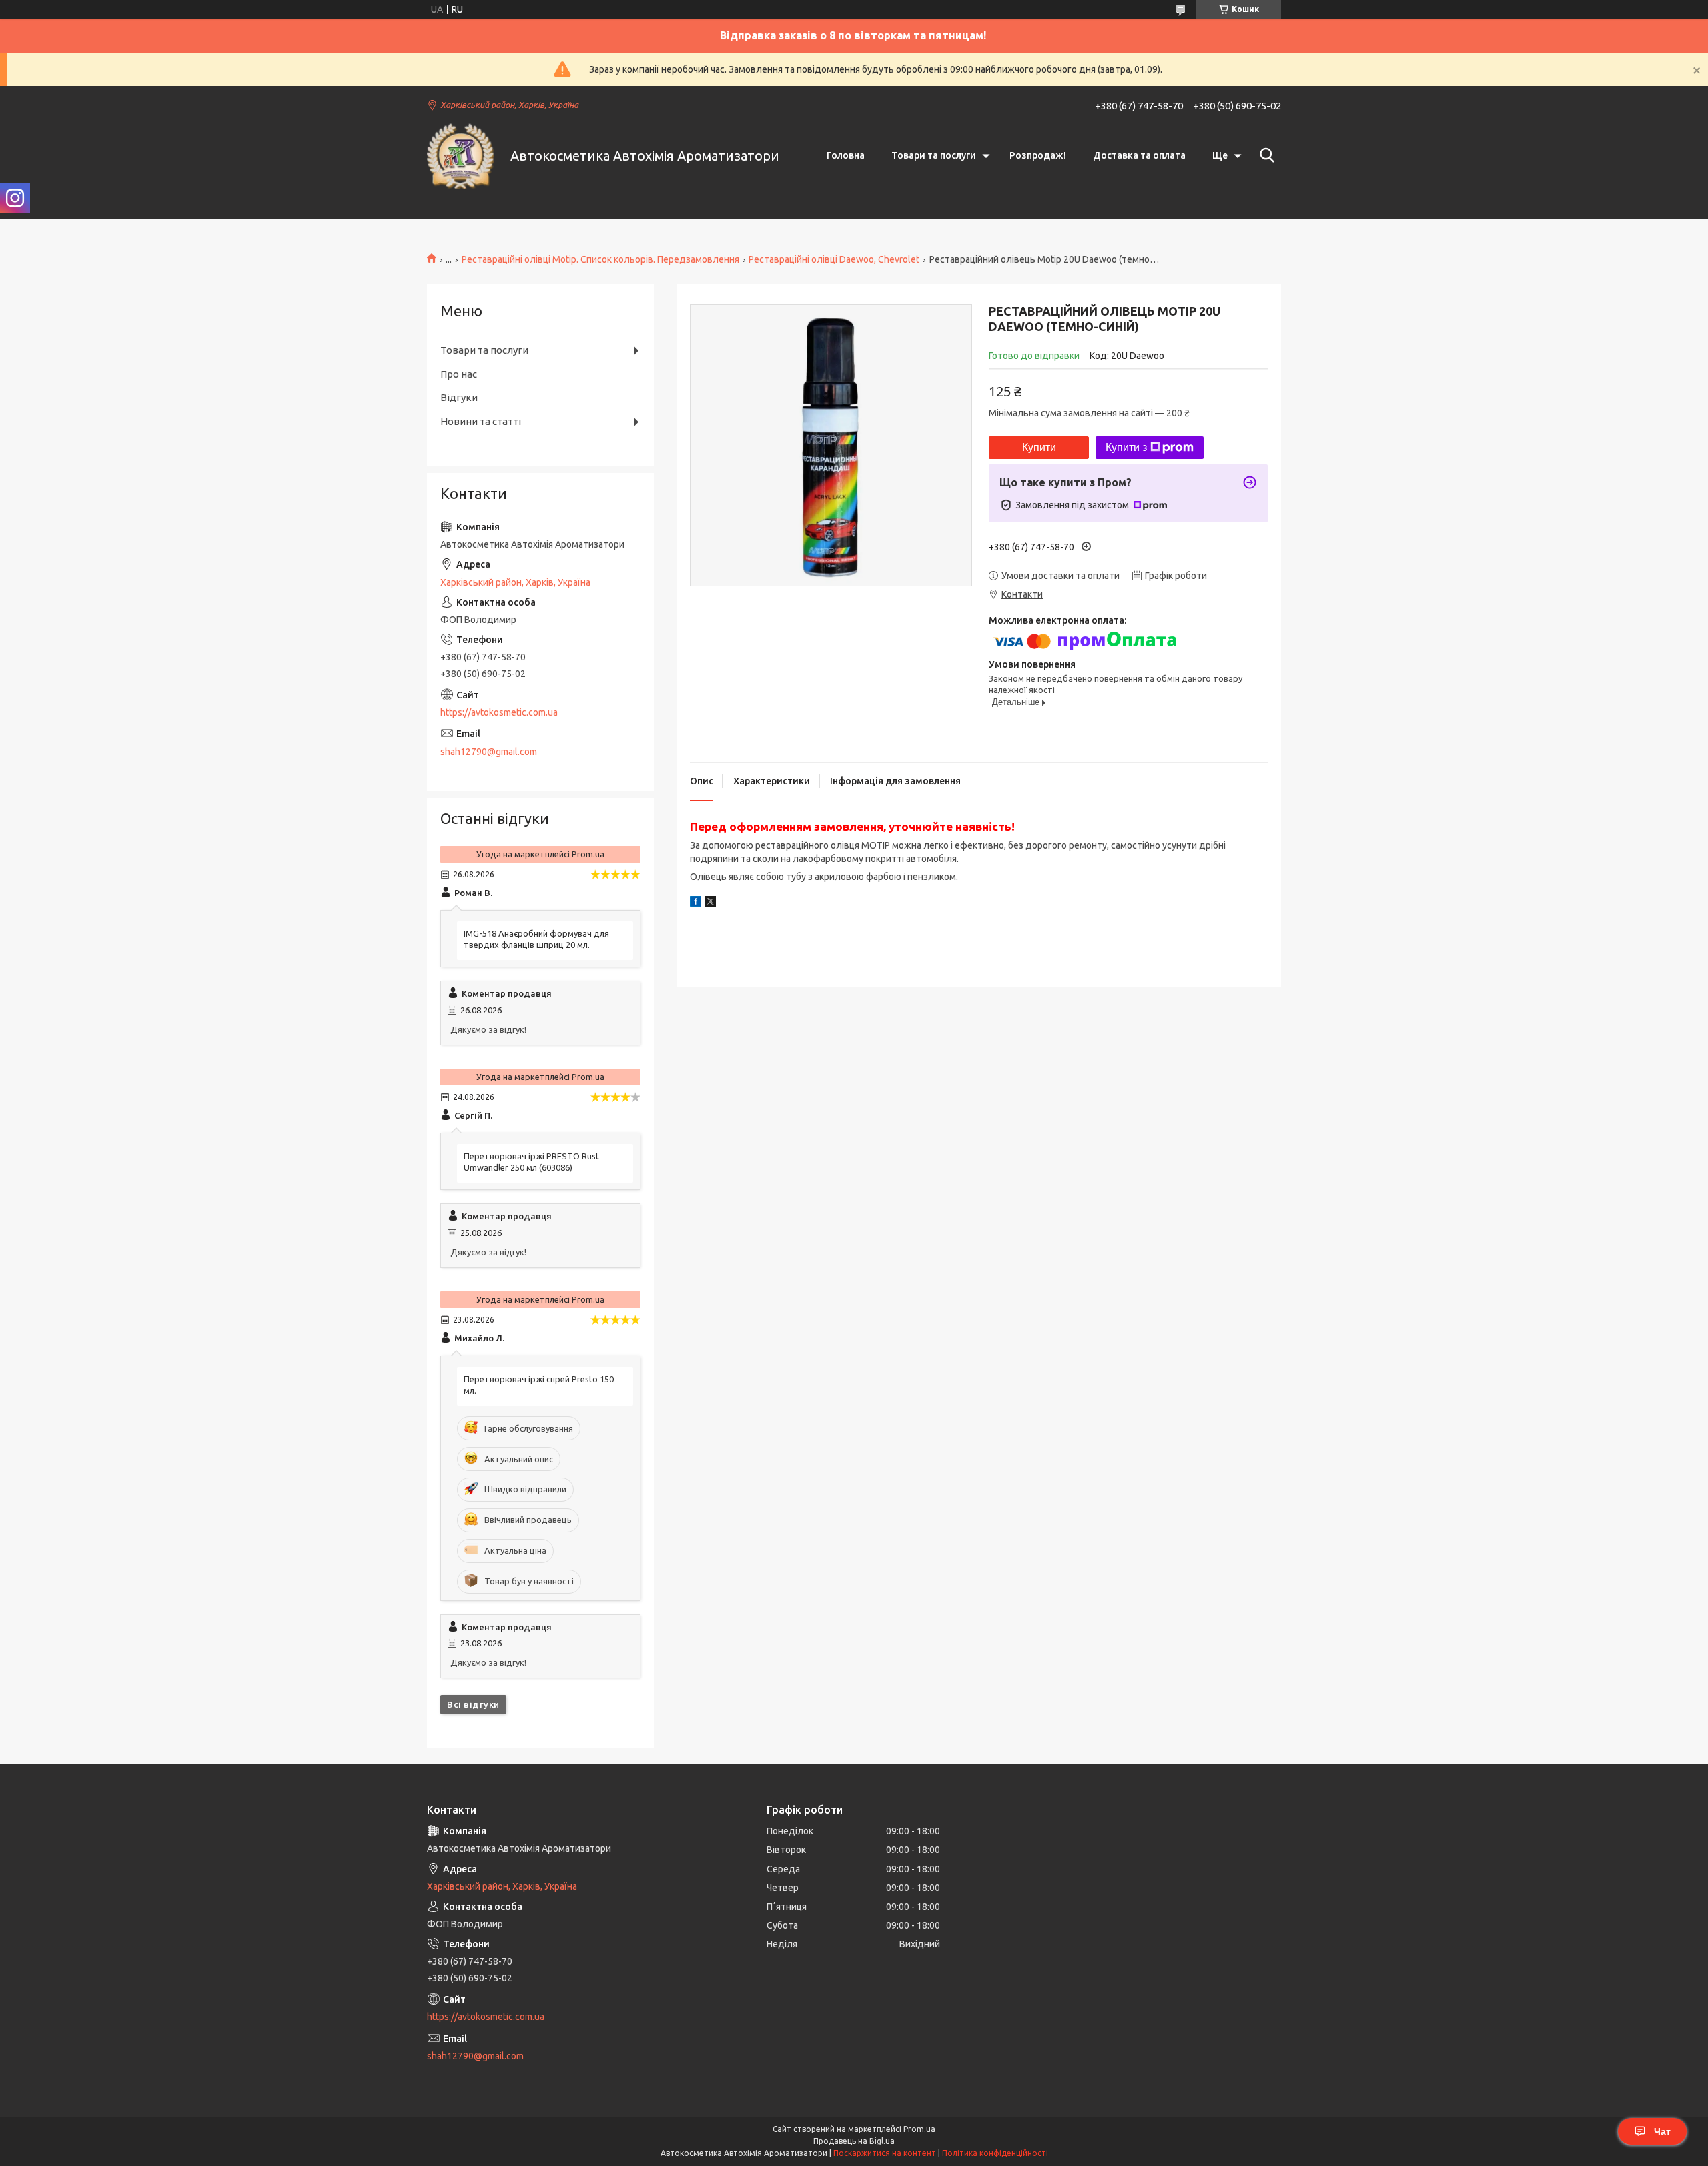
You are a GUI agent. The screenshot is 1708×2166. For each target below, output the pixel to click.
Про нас (459, 374)
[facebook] (696, 903)
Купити (1039, 447)
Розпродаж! (1038, 155)
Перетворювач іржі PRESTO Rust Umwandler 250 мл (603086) (531, 1162)
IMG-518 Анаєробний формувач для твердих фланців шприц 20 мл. (536, 939)
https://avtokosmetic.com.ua (499, 712)
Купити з (1126, 447)
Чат (1662, 2131)
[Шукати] (1264, 155)
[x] (711, 903)
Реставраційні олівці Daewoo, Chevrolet (834, 259)
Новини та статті (481, 421)
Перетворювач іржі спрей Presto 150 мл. (539, 1385)
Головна (846, 155)
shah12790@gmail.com (489, 752)
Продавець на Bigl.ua (854, 2141)
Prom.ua (919, 2129)
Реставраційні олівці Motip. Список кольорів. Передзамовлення (600, 259)
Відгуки (459, 397)
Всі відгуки (473, 1704)
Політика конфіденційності (995, 2153)
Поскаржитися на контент (885, 2153)
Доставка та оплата (1139, 155)
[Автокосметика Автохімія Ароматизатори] (460, 156)
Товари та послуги (934, 155)
